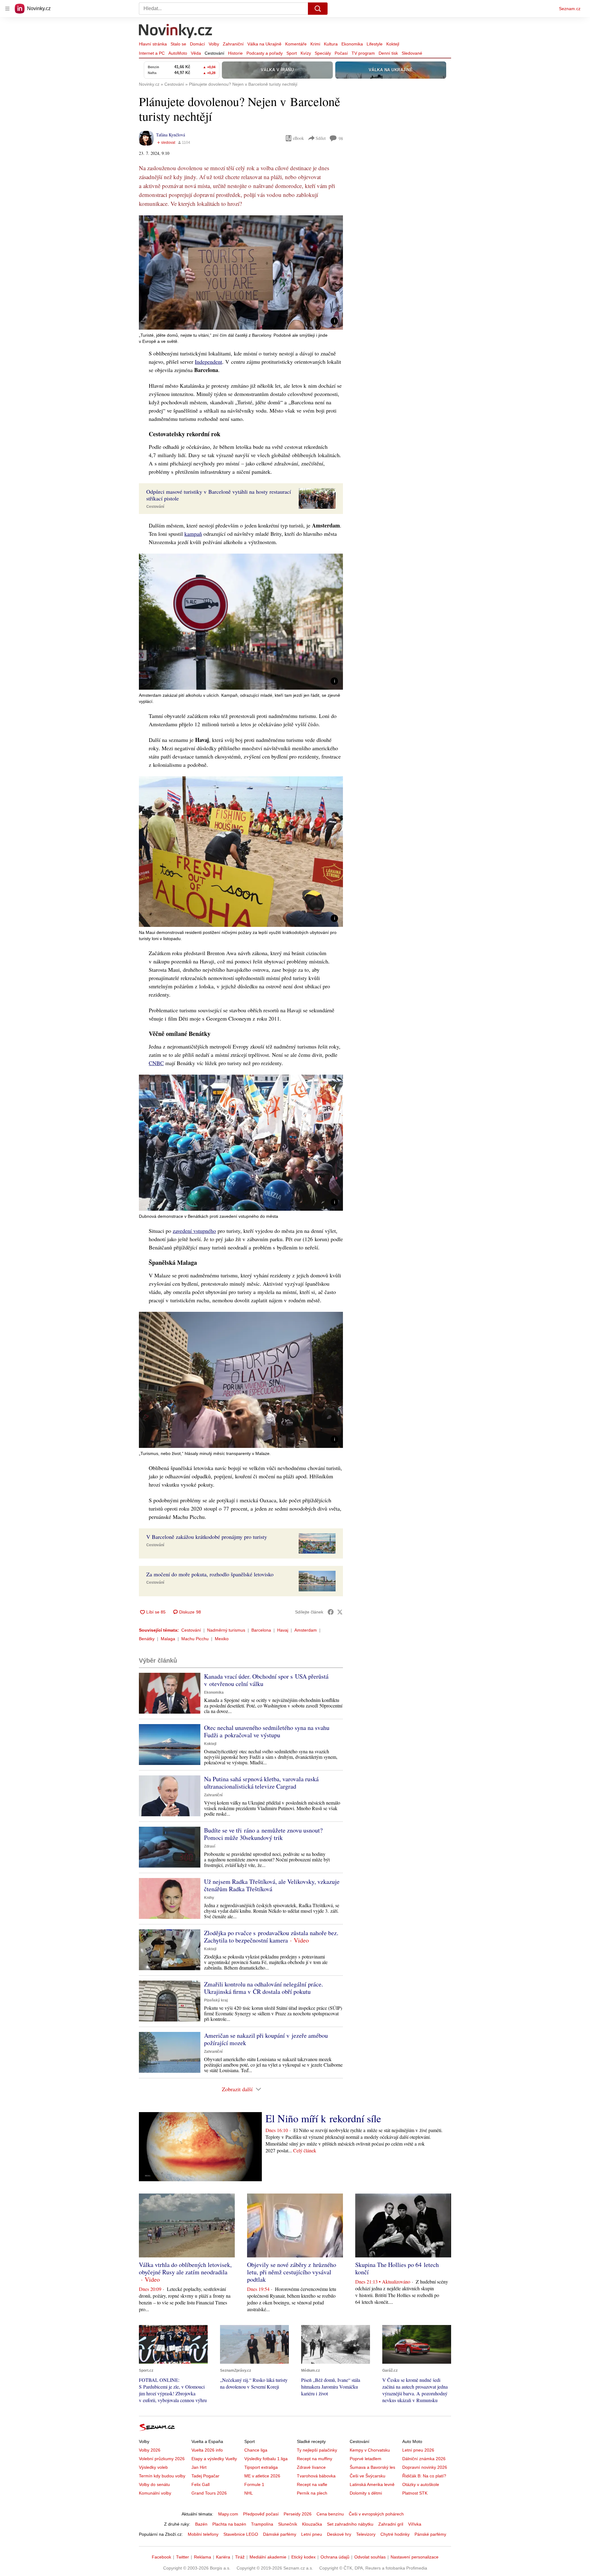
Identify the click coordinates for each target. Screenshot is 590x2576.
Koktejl (393, 44)
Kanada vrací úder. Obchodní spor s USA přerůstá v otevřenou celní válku (266, 1680)
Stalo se (178, 44)
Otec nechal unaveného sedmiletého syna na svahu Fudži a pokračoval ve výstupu (267, 1731)
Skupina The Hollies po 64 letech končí (397, 2268)
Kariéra (223, 2557)
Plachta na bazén (229, 2524)
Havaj (283, 1630)
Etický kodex (303, 2557)
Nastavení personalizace (415, 2557)
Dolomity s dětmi (366, 2493)
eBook (298, 138)
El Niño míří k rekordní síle (323, 2118)
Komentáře (296, 44)
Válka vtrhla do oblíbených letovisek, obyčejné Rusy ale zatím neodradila (185, 2268)
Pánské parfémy (430, 2534)
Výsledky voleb (153, 2467)
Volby (214, 44)
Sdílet (321, 138)
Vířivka (415, 2524)
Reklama (203, 2557)
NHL (249, 2493)
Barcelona (261, 1630)
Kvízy (306, 53)
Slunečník (288, 2524)
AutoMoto (178, 53)
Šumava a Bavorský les (372, 2467)
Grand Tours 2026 (209, 2493)
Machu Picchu (195, 1639)
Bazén (201, 2524)
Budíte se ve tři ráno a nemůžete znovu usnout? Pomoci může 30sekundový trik (263, 1834)
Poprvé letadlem (366, 2459)
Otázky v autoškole (421, 2484)
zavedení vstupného (194, 1231)
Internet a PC (152, 53)
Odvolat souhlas (370, 2557)
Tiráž (240, 2557)
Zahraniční (233, 44)
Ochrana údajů (335, 2557)
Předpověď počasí (261, 2514)
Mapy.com (228, 2514)
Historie (235, 53)
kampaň (193, 534)
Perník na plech (312, 2493)
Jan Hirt (199, 2467)
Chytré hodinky (395, 2534)
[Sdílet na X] (340, 1612)
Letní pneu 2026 (418, 2450)
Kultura (331, 44)
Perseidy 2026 (298, 2514)
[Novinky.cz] (176, 32)
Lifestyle (375, 44)
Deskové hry (339, 2534)
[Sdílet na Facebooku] (331, 1612)
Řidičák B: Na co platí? (424, 2476)
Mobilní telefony (203, 2534)
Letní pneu (312, 2534)
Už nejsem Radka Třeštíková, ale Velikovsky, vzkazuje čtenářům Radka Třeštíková (272, 1885)
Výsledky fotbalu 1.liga (266, 2459)
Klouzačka (312, 2524)
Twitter (183, 2557)
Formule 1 (254, 2484)
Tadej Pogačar (205, 2476)
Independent (208, 362)
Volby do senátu (154, 2484)
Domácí (197, 44)
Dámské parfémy (280, 2534)
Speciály (323, 53)
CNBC (156, 1063)
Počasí (341, 53)
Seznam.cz (570, 9)
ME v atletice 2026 (262, 2476)
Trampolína (262, 2524)
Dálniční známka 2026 (424, 2459)
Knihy (209, 1898)
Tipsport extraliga (261, 2467)
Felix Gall (201, 2484)
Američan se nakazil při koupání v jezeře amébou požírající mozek (266, 2039)
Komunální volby (155, 2493)
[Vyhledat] (318, 9)
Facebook (161, 2557)
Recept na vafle (312, 2484)
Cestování (214, 53)
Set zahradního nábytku (350, 2524)
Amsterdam (306, 1630)
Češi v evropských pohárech (376, 2514)
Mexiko (222, 1639)
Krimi (315, 44)
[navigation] (7, 9)
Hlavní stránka (153, 44)
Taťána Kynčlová (171, 135)
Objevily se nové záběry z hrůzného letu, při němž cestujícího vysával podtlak (292, 2272)
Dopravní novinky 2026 (425, 2467)
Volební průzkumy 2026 (162, 2459)
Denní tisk (388, 53)
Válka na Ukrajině (264, 44)
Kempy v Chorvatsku (370, 2450)
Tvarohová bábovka (316, 2476)
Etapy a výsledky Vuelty (214, 2459)
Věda (196, 53)
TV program (363, 53)
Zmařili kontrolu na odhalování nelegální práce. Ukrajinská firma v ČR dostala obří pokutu (264, 1988)
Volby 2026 (150, 2450)
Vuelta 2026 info (207, 2450)
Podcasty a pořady (265, 53)
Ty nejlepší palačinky (317, 2450)
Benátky (147, 1639)
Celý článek (305, 2150)
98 (341, 138)
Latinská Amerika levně (372, 2484)
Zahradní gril (391, 2524)
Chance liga (256, 2450)
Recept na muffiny (315, 2459)
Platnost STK (415, 2493)
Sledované (412, 53)
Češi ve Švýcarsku (368, 2476)
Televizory (366, 2534)
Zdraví (210, 1846)
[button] (241, 272)
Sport (292, 53)
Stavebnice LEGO (241, 2534)
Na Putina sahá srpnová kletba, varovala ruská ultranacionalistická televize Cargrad (261, 1783)
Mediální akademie (268, 2557)
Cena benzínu (330, 2514)
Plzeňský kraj (216, 2000)
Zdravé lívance (311, 2467)
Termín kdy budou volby (162, 2476)
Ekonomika (352, 44)
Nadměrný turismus (226, 1630)
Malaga (168, 1639)
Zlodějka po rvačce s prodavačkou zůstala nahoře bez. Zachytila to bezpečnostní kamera (271, 1937)
